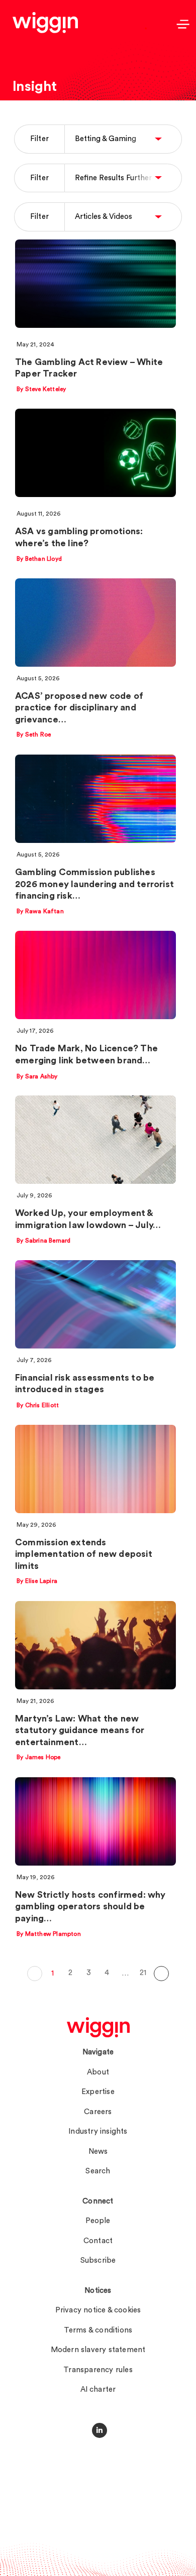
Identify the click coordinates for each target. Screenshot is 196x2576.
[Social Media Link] (100, 2430)
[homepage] (98, 2027)
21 (143, 1973)
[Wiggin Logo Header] (45, 23)
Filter (39, 139)
